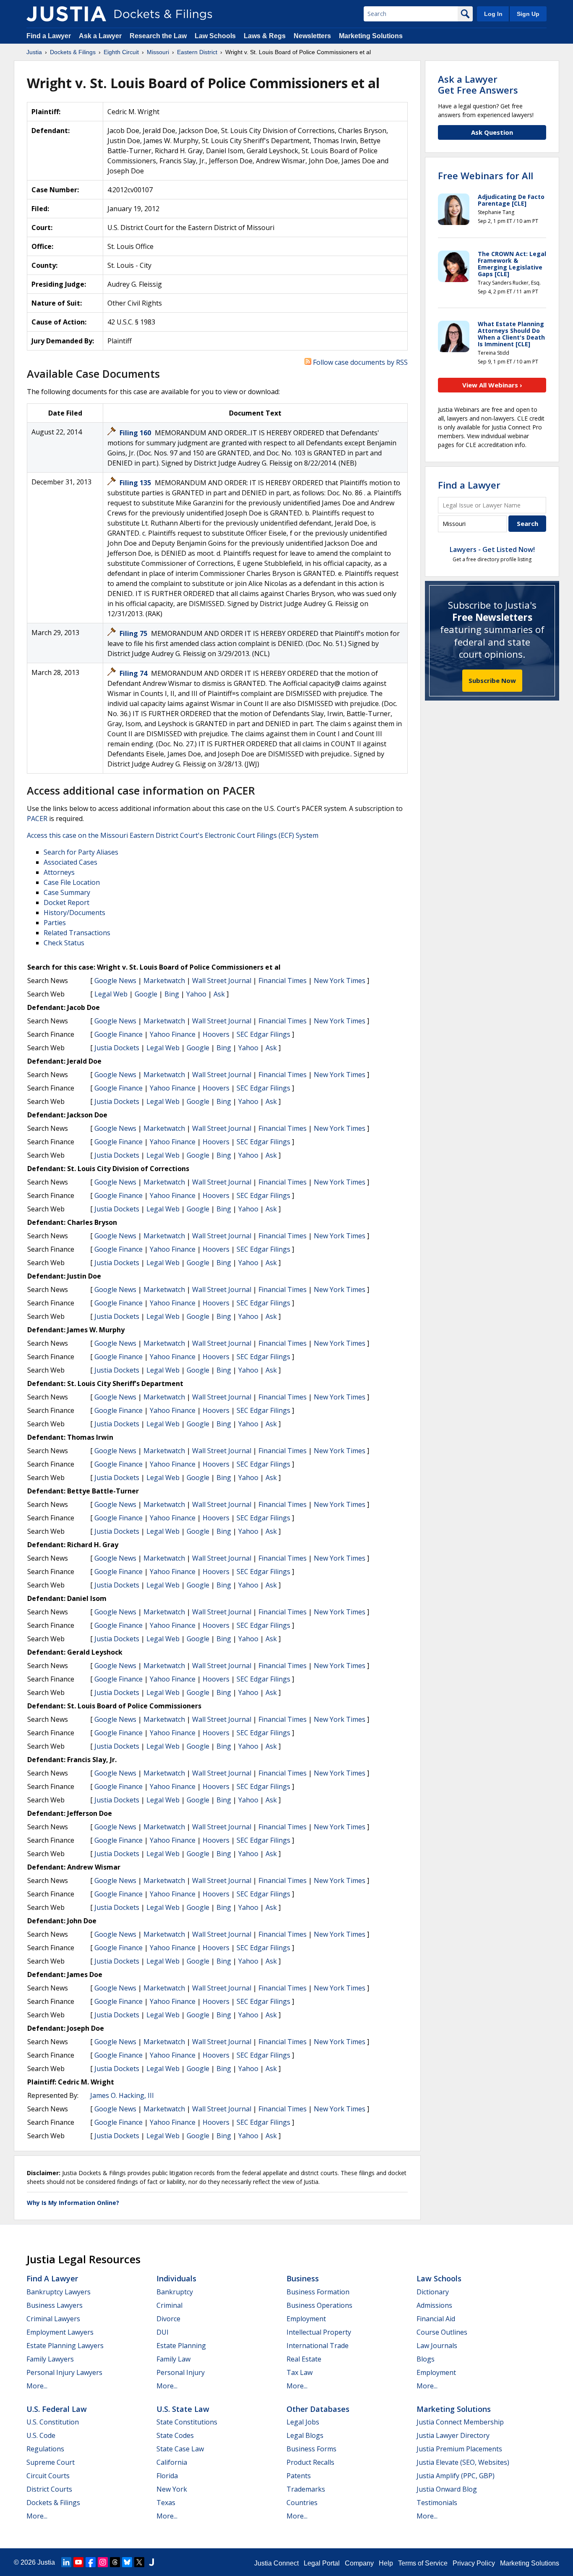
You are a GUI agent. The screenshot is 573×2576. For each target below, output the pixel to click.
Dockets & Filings (53, 2503)
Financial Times (283, 981)
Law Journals (437, 2346)
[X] (139, 2562)
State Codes (175, 2435)
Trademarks (306, 2489)
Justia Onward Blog (447, 2489)
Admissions (434, 2305)
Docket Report (66, 902)
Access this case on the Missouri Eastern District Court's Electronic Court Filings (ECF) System (173, 835)
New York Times (340, 981)
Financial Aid (436, 2319)
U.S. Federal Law (57, 2409)
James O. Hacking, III (122, 2095)
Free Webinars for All (486, 175)
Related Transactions (77, 933)
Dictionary (433, 2292)
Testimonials (437, 2503)
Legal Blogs (305, 2435)
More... (37, 2386)
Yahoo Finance (173, 1034)
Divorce (168, 2319)
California (172, 2462)
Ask (219, 994)
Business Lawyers (55, 2305)
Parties (55, 923)
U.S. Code (41, 2435)
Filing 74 (134, 673)
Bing (172, 994)
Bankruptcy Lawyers (59, 2292)
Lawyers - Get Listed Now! (492, 549)
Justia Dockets (117, 1048)
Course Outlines (442, 2332)
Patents (299, 2476)
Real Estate (304, 2359)
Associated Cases (70, 862)
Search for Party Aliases (81, 852)
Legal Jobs (303, 2422)
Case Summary (67, 892)
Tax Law (300, 2372)
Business (303, 2278)
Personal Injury (181, 2372)
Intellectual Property (319, 2332)
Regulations (45, 2449)
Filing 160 (136, 433)
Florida (167, 2476)
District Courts (49, 2489)
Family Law (173, 2359)
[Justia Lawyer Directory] (151, 2562)
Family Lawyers (50, 2359)
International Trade (318, 2346)
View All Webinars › (492, 385)
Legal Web (111, 994)
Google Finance (119, 1034)
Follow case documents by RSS (359, 362)
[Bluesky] (127, 2562)
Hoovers (216, 1034)
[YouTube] (78, 2562)
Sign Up (528, 14)
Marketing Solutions (371, 36)
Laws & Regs (265, 36)
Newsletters (312, 36)
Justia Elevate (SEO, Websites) (463, 2462)
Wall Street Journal (222, 981)
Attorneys (59, 872)
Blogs (426, 2359)
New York (172, 2489)
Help (386, 2563)
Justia (46, 2562)
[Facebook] (91, 2562)
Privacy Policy (474, 2563)
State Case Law (180, 2449)
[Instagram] (103, 2562)
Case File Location (72, 882)
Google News (115, 981)
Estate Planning (181, 2346)
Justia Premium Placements (459, 2449)
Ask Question (492, 132)
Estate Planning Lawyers (65, 2346)
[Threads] (115, 2562)
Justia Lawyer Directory (453, 2435)
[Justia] (66, 14)
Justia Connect (276, 2563)
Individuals (176, 2278)
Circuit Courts (48, 2476)
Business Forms (311, 2449)
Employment (306, 2319)
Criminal (169, 2305)
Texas (166, 2503)
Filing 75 (134, 633)
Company (359, 2563)
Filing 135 (136, 483)
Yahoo (196, 994)
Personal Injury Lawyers (64, 2372)
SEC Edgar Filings (263, 1034)
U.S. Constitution (53, 2422)
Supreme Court (51, 2462)
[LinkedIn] (66, 2562)
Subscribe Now (492, 680)
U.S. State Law (183, 2409)
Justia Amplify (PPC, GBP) (456, 2476)
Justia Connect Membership (460, 2422)
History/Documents (74, 913)
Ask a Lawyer (101, 36)
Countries (302, 2503)
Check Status (64, 943)
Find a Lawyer (49, 36)
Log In (493, 14)
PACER (37, 819)
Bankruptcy (175, 2292)
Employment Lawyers (60, 2332)
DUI (163, 2332)
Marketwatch (164, 981)
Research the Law (158, 36)
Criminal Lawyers (53, 2319)
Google (146, 994)
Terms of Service (423, 2563)
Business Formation (318, 2292)
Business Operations (319, 2305)
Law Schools (215, 36)
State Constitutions (187, 2422)
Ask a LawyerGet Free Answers (478, 84)
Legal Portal (322, 2563)
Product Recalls (310, 2462)
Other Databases (318, 2409)
